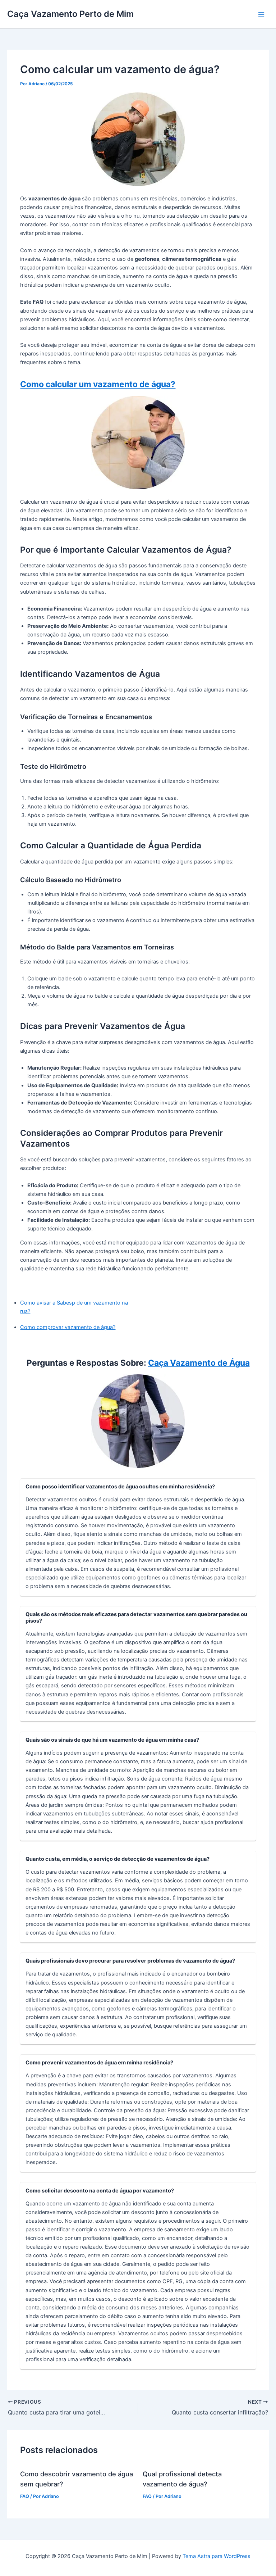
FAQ (25, 2496)
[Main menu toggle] (261, 14)
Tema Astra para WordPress (217, 2556)
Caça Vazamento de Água (199, 1363)
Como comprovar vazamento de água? (68, 1327)
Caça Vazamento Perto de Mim (70, 14)
